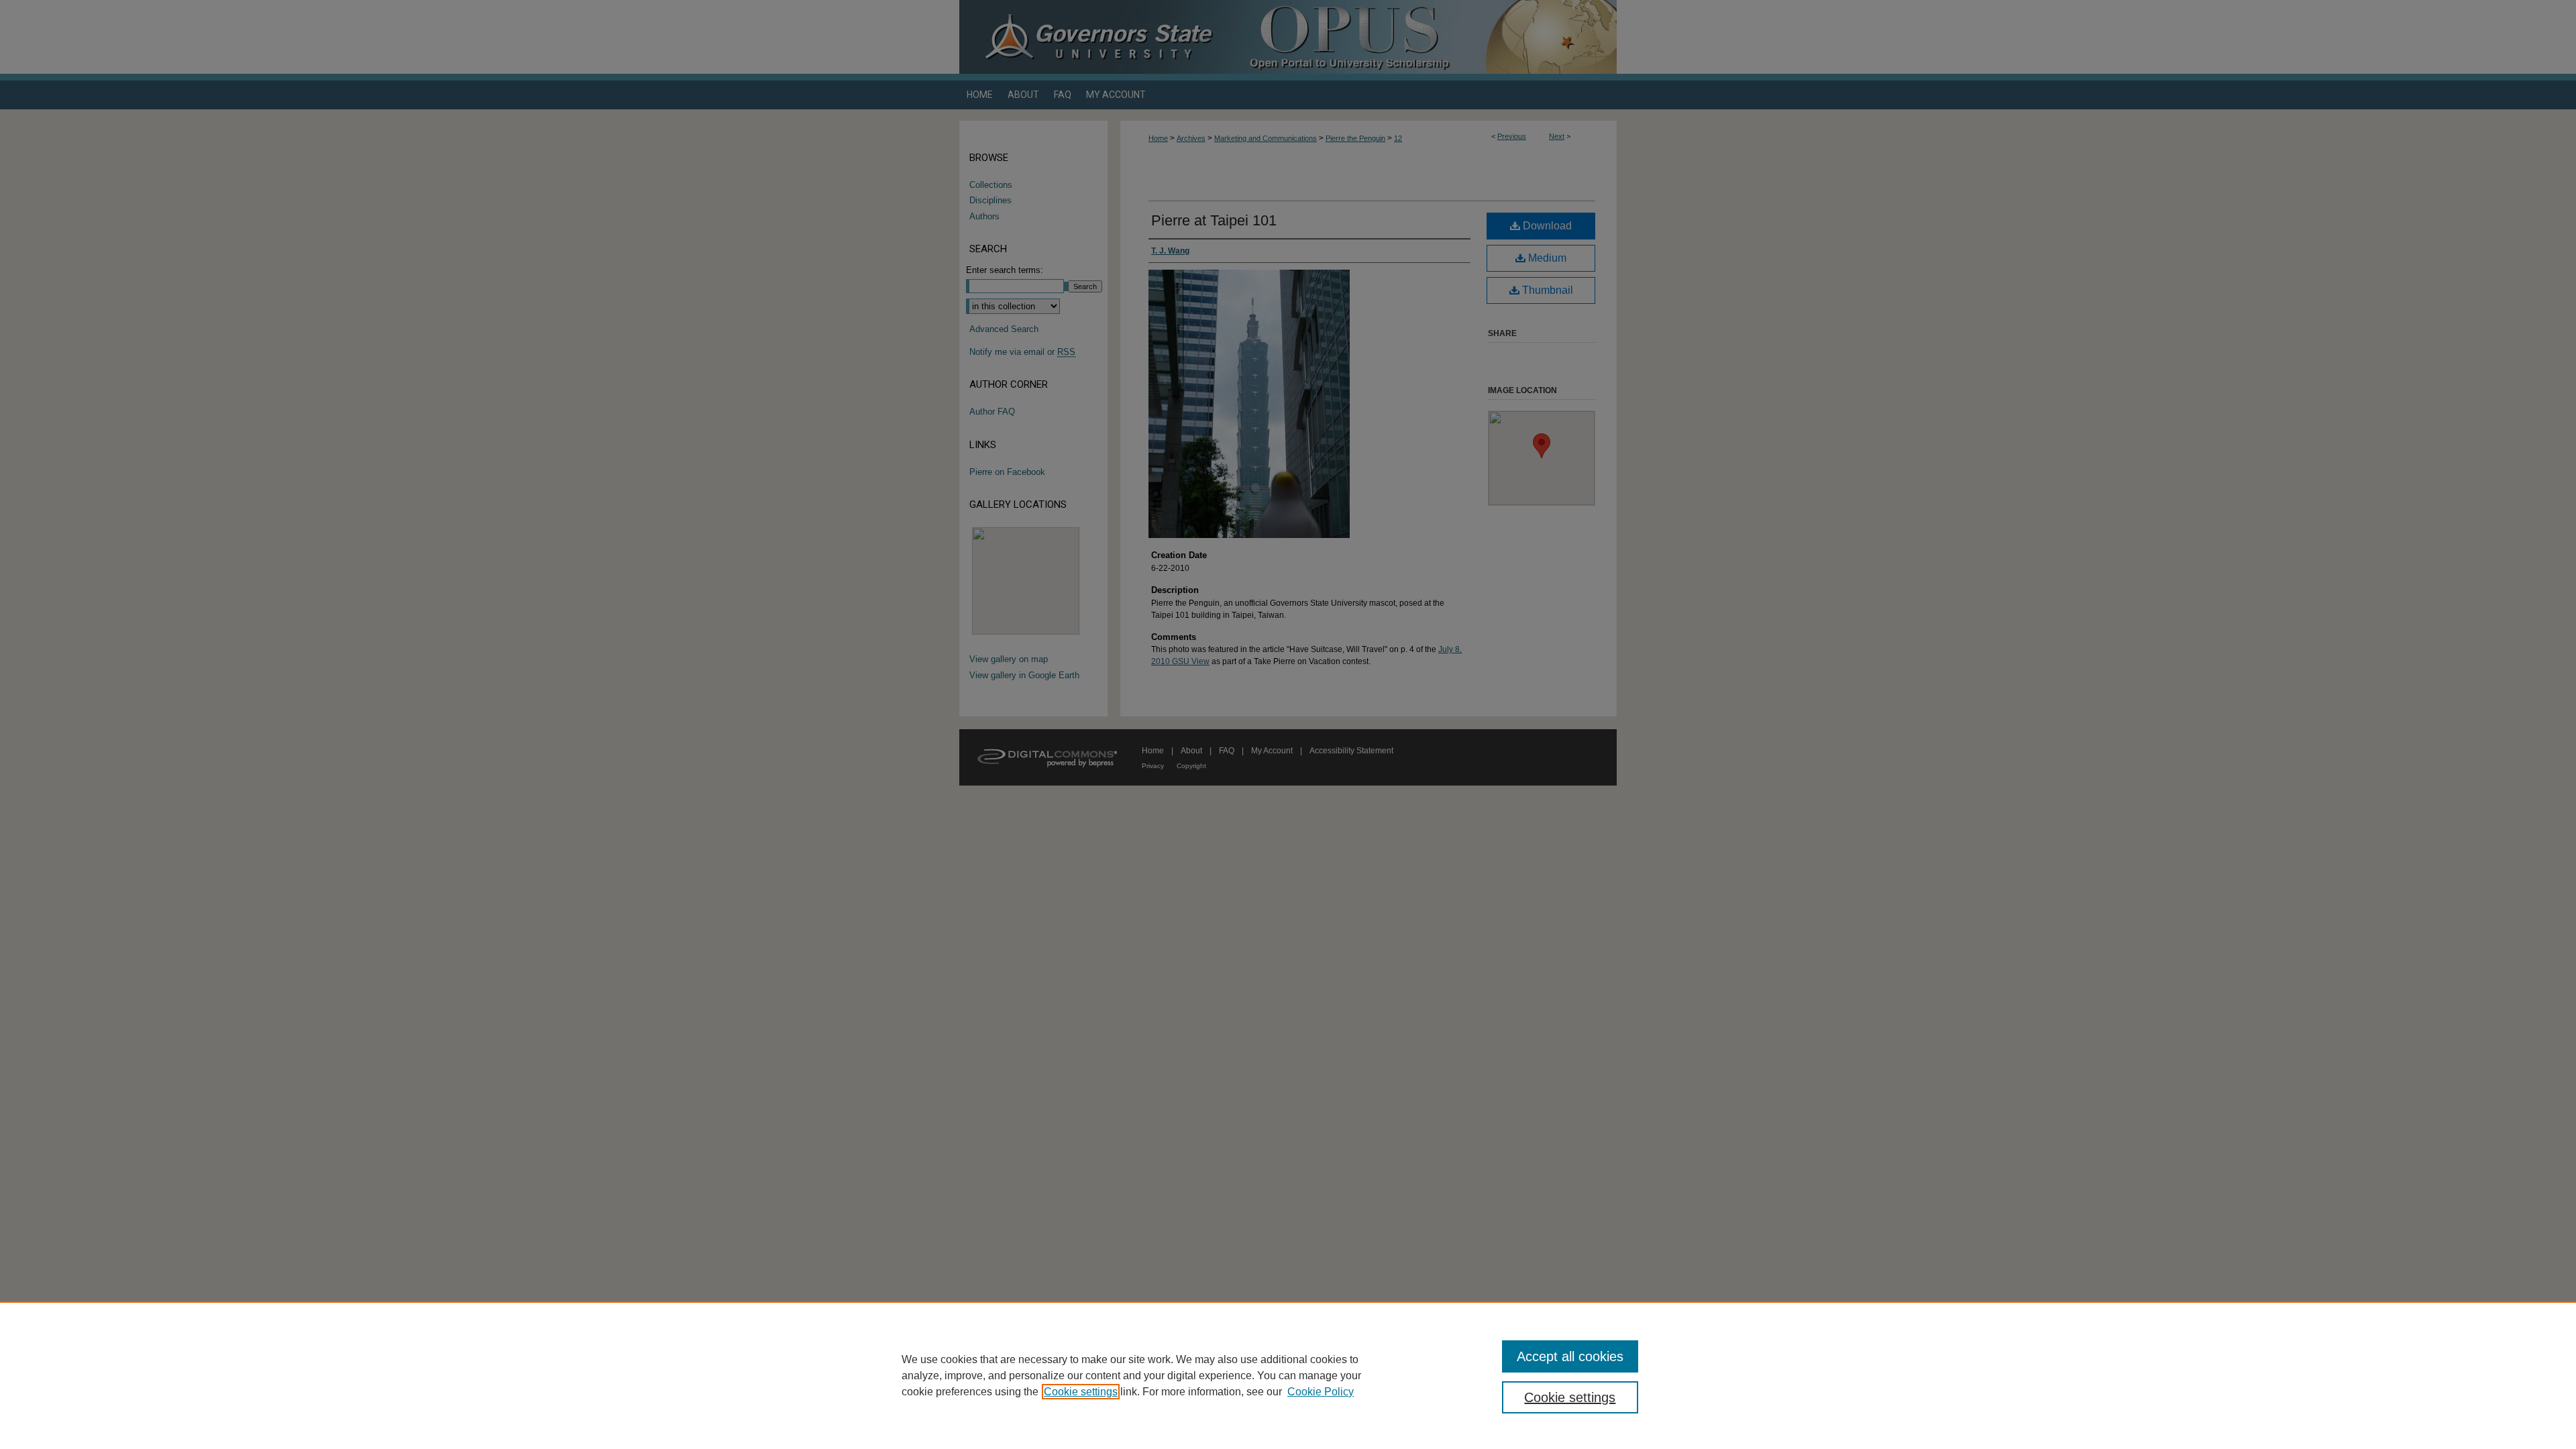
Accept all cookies (1570, 1356)
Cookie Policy (1321, 1392)
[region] (1288, 1375)
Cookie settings (1081, 1392)
